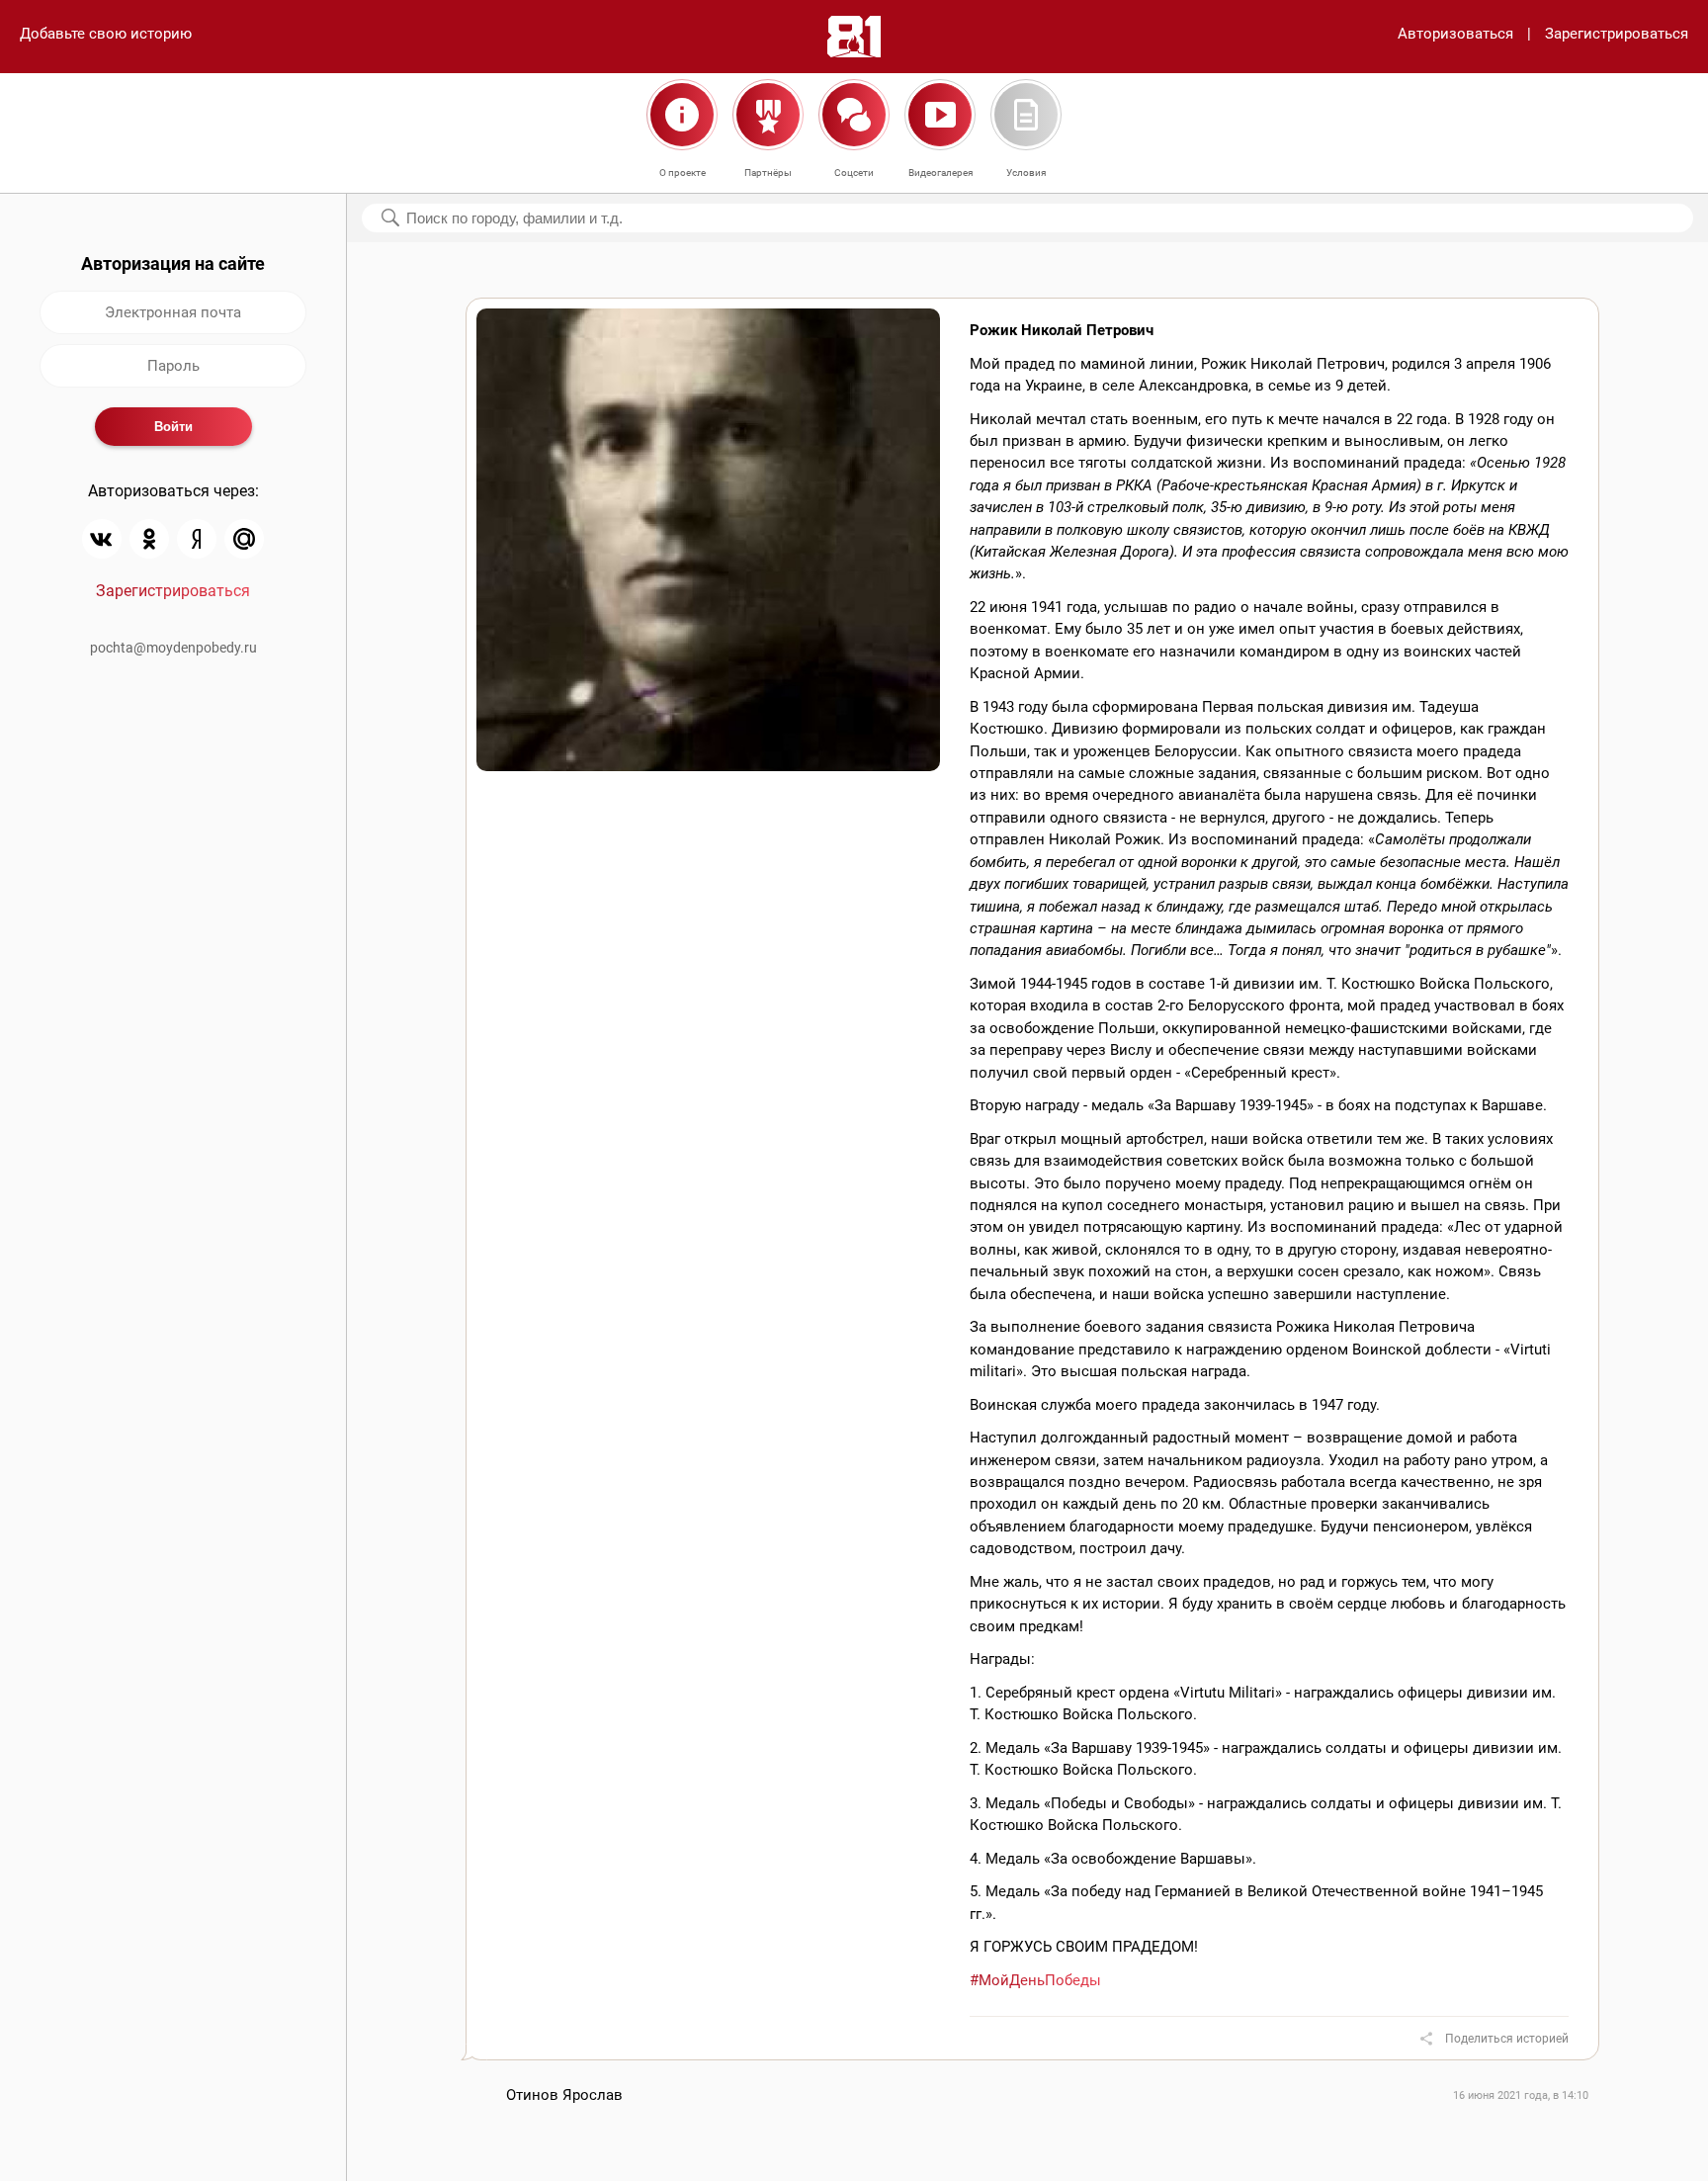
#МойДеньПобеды (1035, 1980)
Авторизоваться (1455, 34)
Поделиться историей (1507, 2039)
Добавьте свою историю (106, 34)
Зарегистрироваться (1617, 34)
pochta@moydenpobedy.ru (173, 648)
